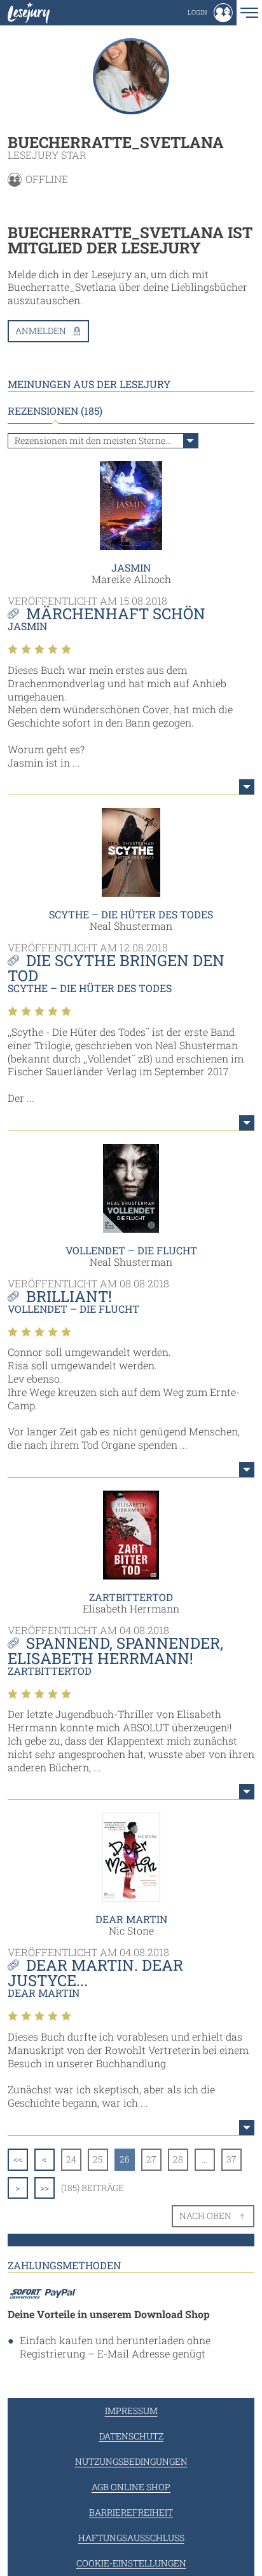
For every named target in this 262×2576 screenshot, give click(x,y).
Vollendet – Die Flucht (131, 1250)
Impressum (131, 2411)
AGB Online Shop (131, 2487)
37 (231, 2159)
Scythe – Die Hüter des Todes (131, 914)
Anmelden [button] (41, 331)
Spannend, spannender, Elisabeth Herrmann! (115, 1651)
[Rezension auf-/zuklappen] (247, 787)
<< (18, 2159)
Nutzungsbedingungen (131, 2461)
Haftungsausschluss (131, 2538)
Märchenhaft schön (116, 614)
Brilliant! (69, 1296)
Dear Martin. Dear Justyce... (95, 1973)
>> (45, 2188)
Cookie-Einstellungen (131, 2563)
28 (178, 2159)
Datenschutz (131, 2436)
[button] (210, 13)
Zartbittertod (131, 1597)
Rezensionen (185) (55, 411)
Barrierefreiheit (131, 2512)
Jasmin (131, 567)
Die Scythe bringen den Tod (116, 968)
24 (71, 2159)
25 (98, 2159)
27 (151, 2159)
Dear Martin (131, 1919)
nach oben (205, 2216)
